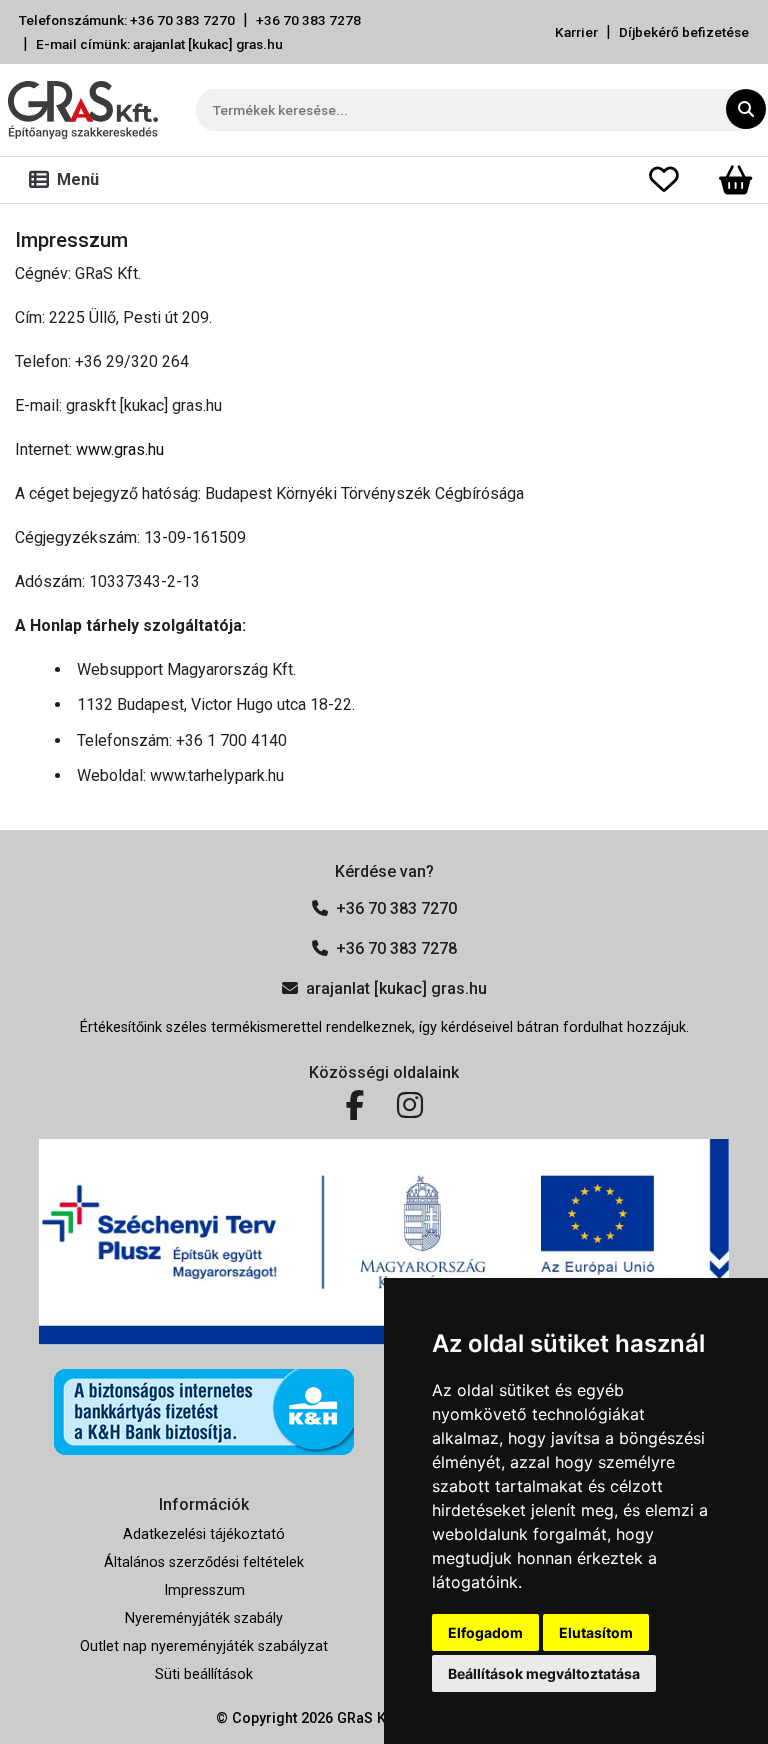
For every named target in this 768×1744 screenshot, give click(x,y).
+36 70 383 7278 (308, 20)
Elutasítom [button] (596, 1632)
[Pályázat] (384, 1242)
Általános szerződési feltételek (204, 1562)
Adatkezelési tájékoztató (204, 1534)
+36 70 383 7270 (396, 908)
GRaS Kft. (368, 1718)
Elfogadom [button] (485, 1632)
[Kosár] (735, 180)
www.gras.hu (120, 449)
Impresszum (204, 1590)
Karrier (576, 32)
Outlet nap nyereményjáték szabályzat (204, 1646)
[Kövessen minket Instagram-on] (410, 1106)
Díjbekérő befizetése (684, 32)
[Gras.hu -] (83, 110)
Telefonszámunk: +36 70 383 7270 (127, 20)
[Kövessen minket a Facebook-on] (355, 1106)
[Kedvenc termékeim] (676, 180)
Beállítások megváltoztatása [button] (544, 1673)
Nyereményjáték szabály (204, 1618)
